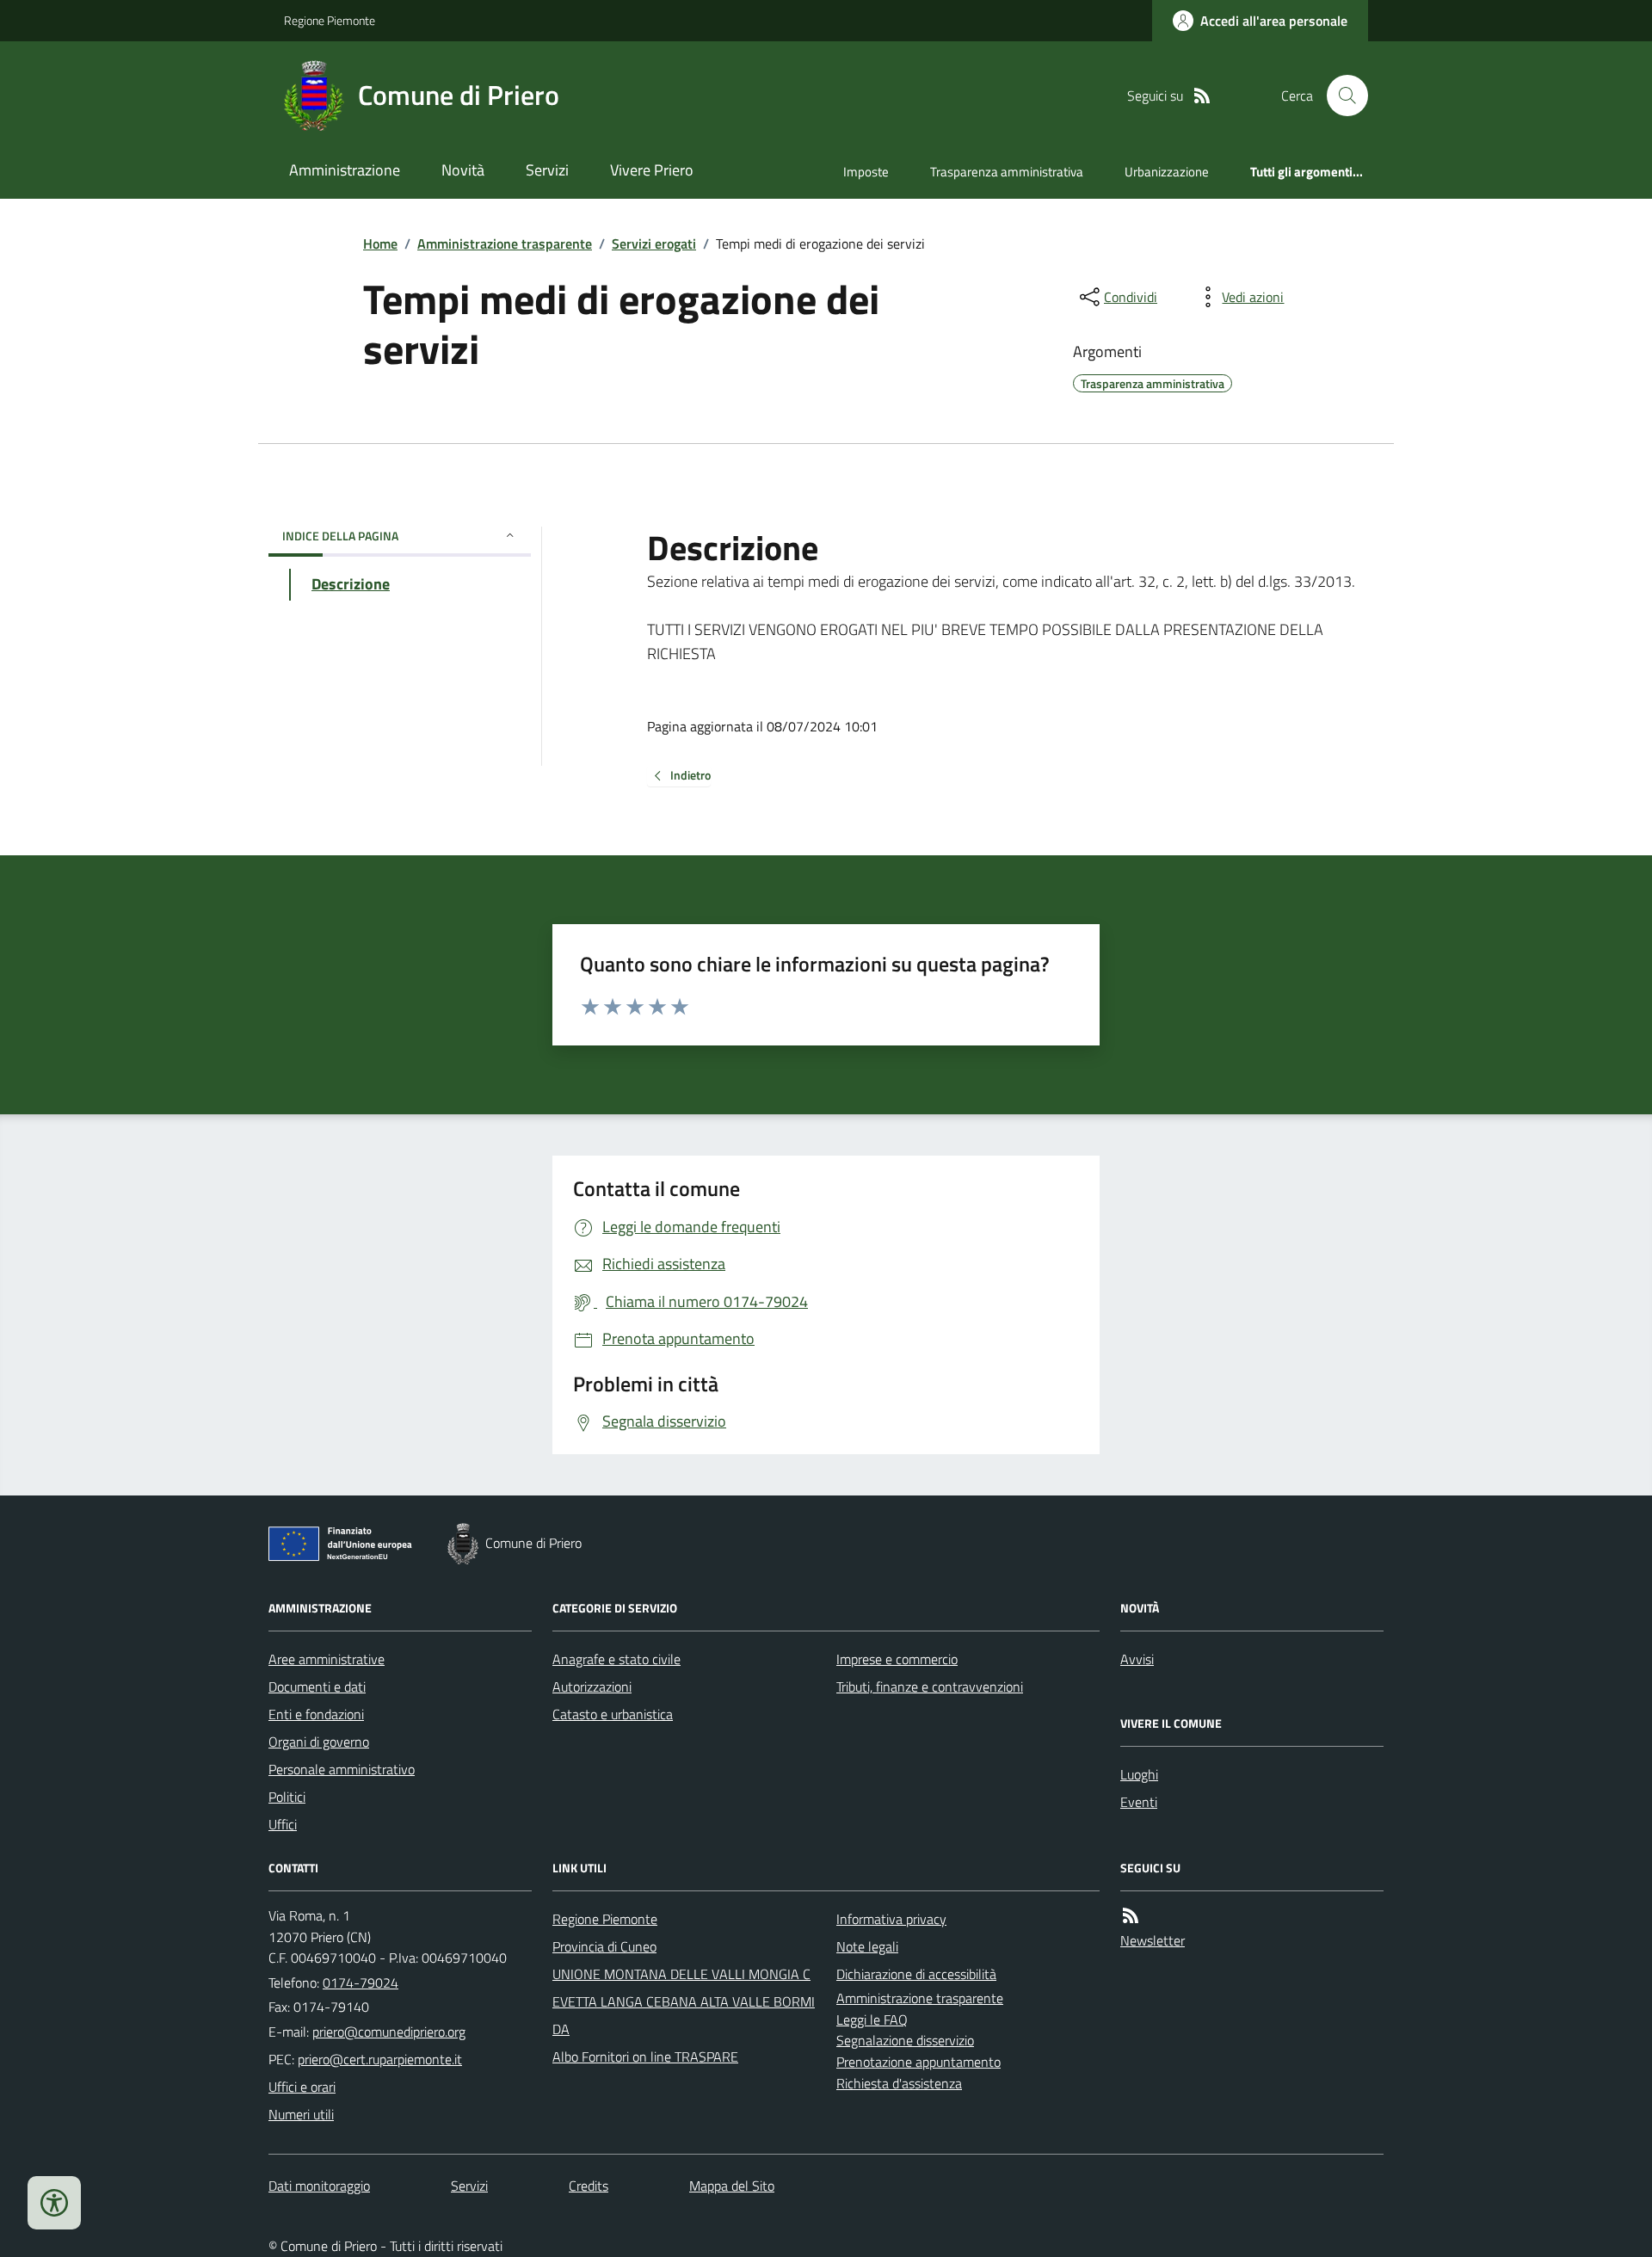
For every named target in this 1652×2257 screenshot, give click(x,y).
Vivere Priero (652, 170)
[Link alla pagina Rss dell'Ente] (1131, 1916)
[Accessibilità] (54, 2203)
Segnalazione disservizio (905, 2040)
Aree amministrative (327, 1659)
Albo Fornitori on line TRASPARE (645, 2057)
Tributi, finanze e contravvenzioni (930, 1687)
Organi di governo (319, 1742)
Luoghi (1139, 1774)
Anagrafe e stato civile (616, 1659)
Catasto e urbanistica (613, 1714)
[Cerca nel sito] (1341, 96)
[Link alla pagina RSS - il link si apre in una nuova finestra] (1202, 96)
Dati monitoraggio (319, 2186)
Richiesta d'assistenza (899, 2083)
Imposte (866, 172)
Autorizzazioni (592, 1687)
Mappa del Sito (732, 2186)
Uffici (283, 1824)
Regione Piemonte (330, 20)
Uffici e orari (302, 2087)
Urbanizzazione (1167, 172)
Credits (589, 2186)
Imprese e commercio (897, 1659)
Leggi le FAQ (872, 2020)
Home (380, 244)
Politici (287, 1797)
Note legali (867, 1946)
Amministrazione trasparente (505, 244)
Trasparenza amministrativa (1007, 172)
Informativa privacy (891, 1919)
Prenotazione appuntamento (918, 2062)
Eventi (1139, 1802)
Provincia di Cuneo (604, 1946)
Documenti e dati (317, 1687)
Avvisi (1137, 1659)
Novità (463, 170)
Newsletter (1153, 1940)
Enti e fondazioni (316, 1714)
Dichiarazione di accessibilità (916, 1974)
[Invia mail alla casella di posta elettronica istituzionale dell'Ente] (389, 2032)
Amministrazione (345, 170)
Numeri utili (301, 2114)
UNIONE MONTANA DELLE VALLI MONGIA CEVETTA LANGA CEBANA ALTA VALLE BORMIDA (684, 2001)
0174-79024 (361, 1983)
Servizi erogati (654, 244)
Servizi (547, 170)
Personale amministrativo (342, 1769)
